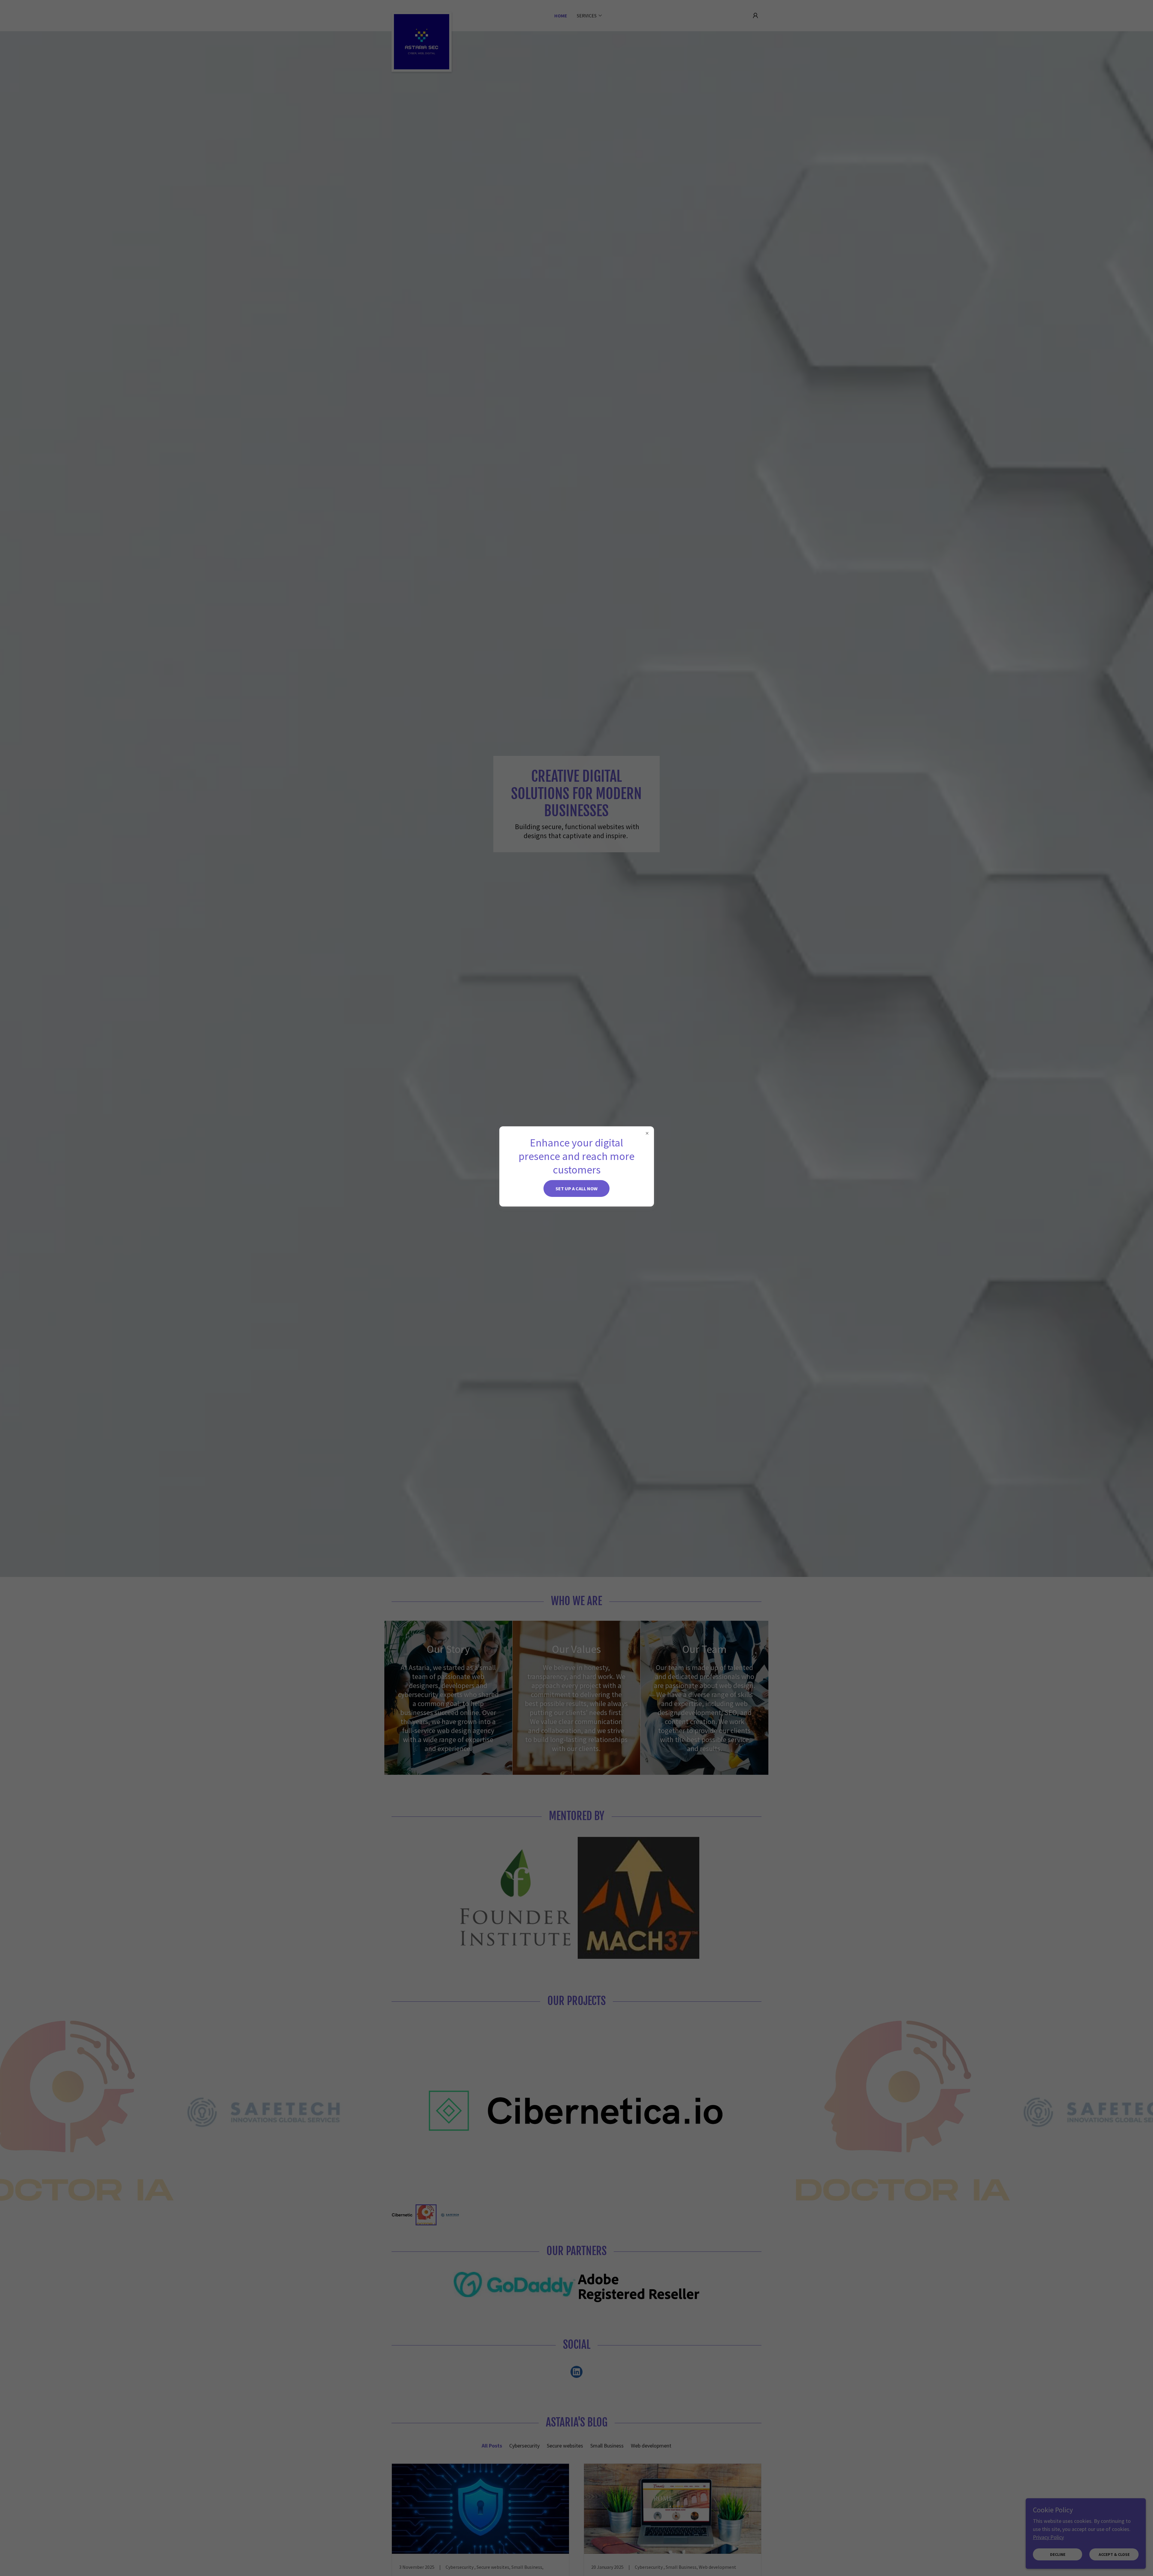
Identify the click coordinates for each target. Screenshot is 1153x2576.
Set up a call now (576, 1188)
